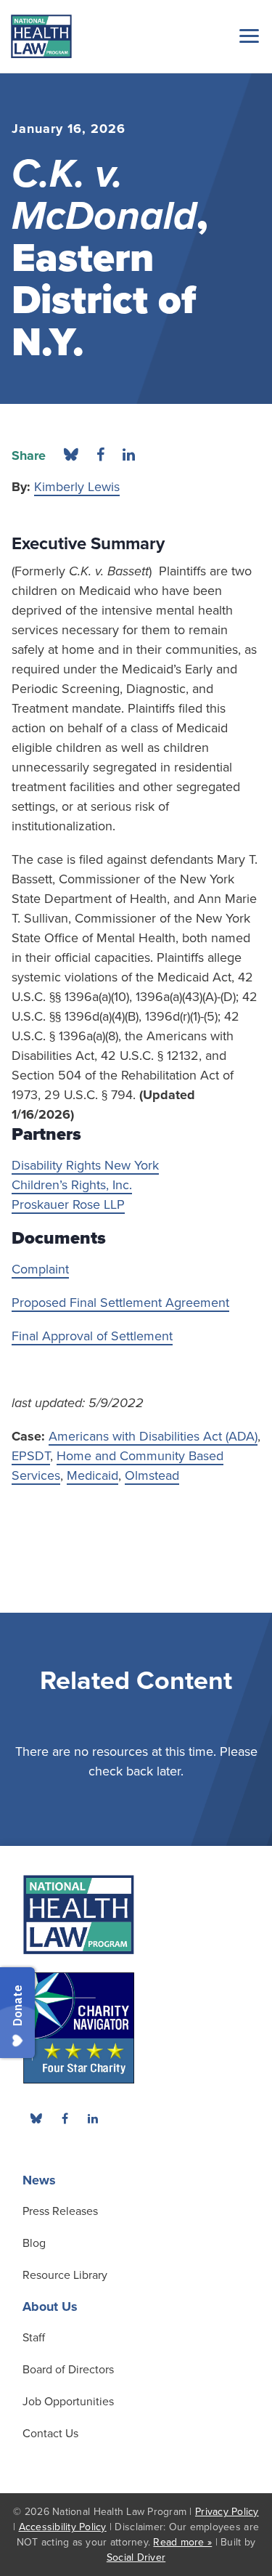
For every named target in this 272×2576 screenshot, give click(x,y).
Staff (34, 2338)
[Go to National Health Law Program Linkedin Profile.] (93, 2118)
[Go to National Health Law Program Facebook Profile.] (65, 2118)
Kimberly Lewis (77, 487)
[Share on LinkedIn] (129, 455)
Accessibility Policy (63, 2527)
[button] (247, 36)
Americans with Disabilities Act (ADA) (153, 1436)
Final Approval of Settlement (92, 1336)
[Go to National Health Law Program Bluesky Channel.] (36, 2118)
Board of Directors (68, 2370)
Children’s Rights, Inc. (72, 1185)
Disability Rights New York (85, 1165)
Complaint (40, 1269)
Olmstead (152, 1475)
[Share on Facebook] (100, 455)
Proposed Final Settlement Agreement (120, 1303)
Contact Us (50, 2434)
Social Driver (136, 2557)
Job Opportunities (68, 2402)
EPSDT (31, 1456)
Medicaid (92, 1475)
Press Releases (60, 2211)
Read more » (182, 2542)
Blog (34, 2243)
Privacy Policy (227, 2512)
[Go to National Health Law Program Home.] (41, 36)
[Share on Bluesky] (71, 455)
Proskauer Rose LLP (68, 1204)
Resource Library (65, 2275)
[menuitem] (65, 2118)
